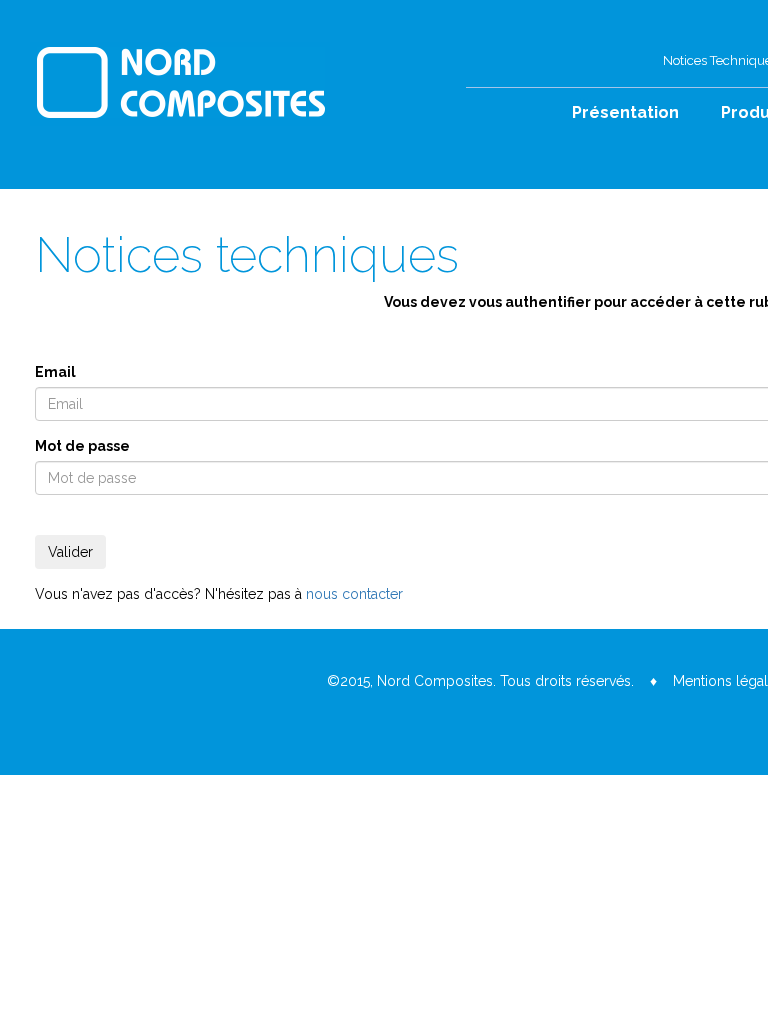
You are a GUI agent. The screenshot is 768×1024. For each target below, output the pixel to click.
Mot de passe (82, 446)
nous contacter (354, 594)
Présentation (625, 112)
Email (55, 372)
